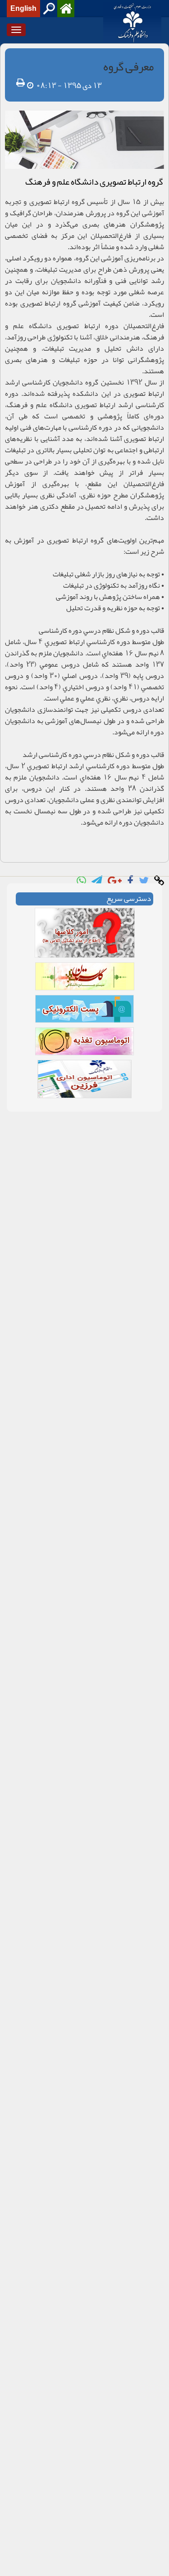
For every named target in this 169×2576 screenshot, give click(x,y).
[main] (84, 582)
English (23, 9)
